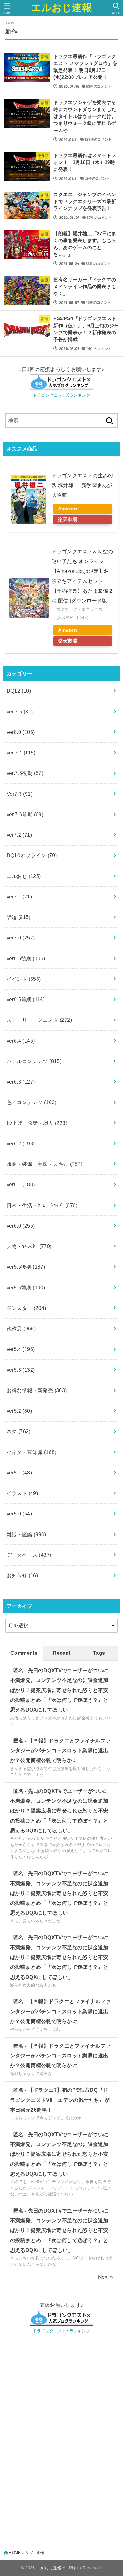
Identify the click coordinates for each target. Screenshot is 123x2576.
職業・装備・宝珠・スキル (44, 1164)
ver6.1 (21, 1184)
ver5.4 (21, 1349)
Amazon (67, 509)
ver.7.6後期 (25, 773)
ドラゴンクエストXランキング (61, 395)
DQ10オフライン (32, 855)
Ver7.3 (20, 794)
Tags (99, 1653)
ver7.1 (19, 897)
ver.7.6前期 (25, 814)
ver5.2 (19, 1411)
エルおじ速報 (61, 8)
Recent (61, 1653)
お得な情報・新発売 (37, 1390)
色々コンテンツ (32, 1102)
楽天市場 (68, 520)
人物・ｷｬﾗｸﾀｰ (29, 1246)
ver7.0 (21, 938)
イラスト (22, 1493)
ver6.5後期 (26, 958)
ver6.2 (21, 1143)
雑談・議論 (26, 1534)
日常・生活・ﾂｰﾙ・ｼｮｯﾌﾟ (42, 1205)
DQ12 (19, 691)
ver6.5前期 (26, 999)
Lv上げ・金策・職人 (37, 1123)
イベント (24, 979)
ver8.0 (21, 732)
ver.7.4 (21, 753)
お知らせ (22, 1575)
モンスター (26, 1308)
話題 (19, 917)
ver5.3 (21, 1370)
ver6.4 (21, 1041)
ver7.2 (19, 835)
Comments (24, 1653)
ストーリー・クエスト (39, 1020)
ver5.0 (19, 1514)
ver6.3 (21, 1082)
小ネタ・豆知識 (32, 1452)
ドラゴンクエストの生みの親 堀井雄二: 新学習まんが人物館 (83, 485)
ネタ (19, 1431)
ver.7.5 (20, 712)
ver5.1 (19, 1473)
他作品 (21, 1329)
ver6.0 (21, 1226)
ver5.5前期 (26, 1288)
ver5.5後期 (26, 1267)
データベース (29, 1555)
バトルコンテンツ (34, 1061)
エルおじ (24, 876)
